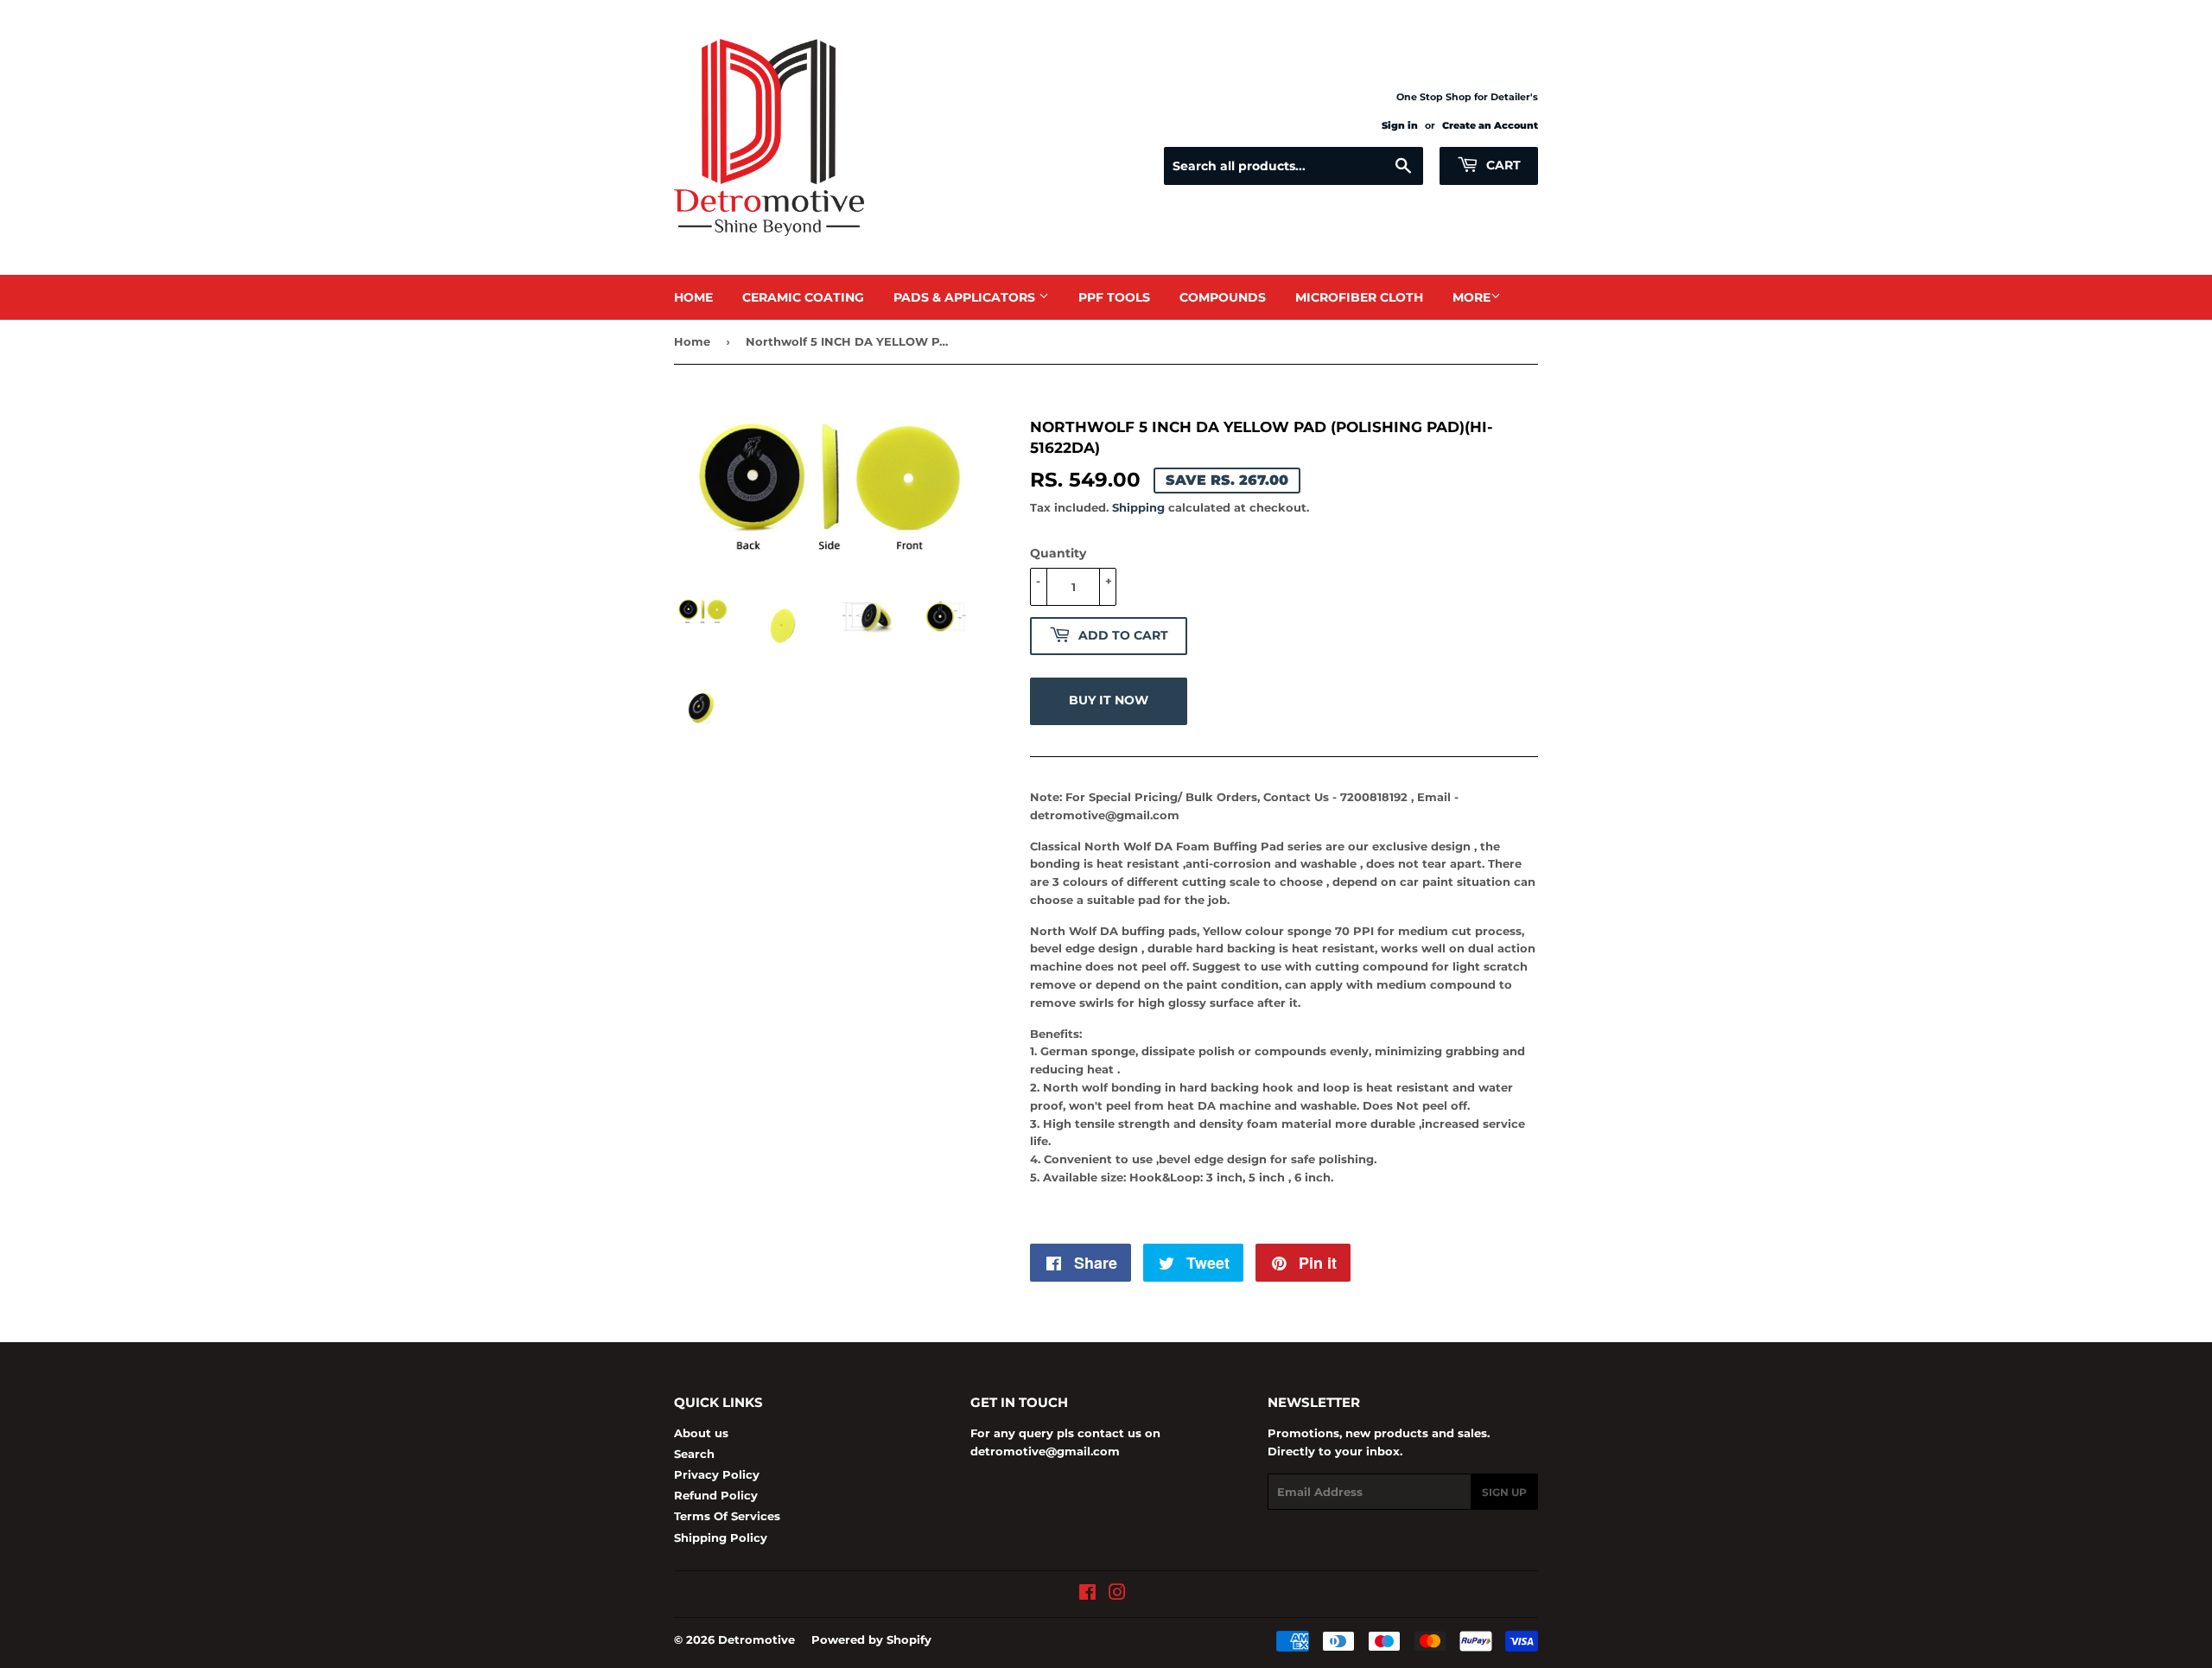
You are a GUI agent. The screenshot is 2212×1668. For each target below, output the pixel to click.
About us (701, 1433)
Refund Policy (716, 1495)
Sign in (1400, 125)
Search (694, 1454)
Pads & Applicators (966, 297)
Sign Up (1504, 1492)
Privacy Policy (717, 1474)
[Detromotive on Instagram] (1117, 1595)
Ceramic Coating (803, 297)
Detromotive (756, 1639)
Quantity (1058, 553)
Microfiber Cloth (1359, 297)
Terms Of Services (727, 1516)
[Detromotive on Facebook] (1087, 1595)
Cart (1502, 165)
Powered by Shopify (871, 1639)
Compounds (1223, 297)
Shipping (1138, 507)
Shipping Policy (721, 1537)
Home (693, 297)
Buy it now (1109, 700)
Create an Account (1490, 125)
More (1471, 297)
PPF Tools (1114, 297)
